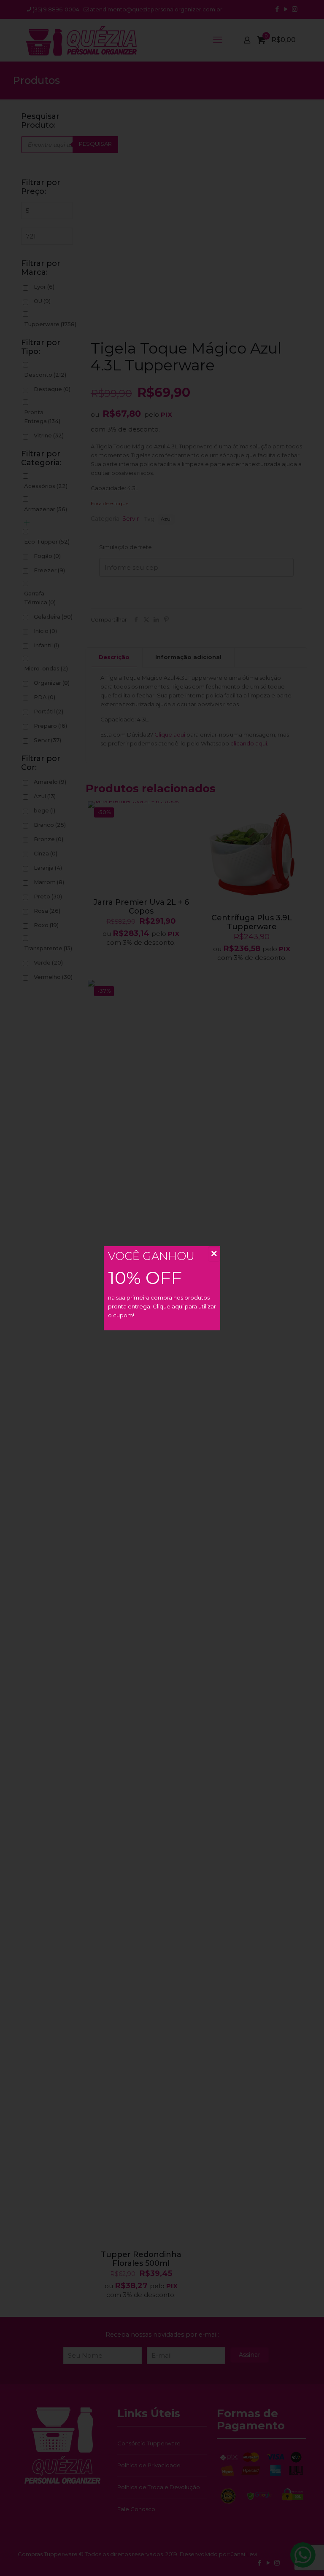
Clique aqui (168, 1306)
